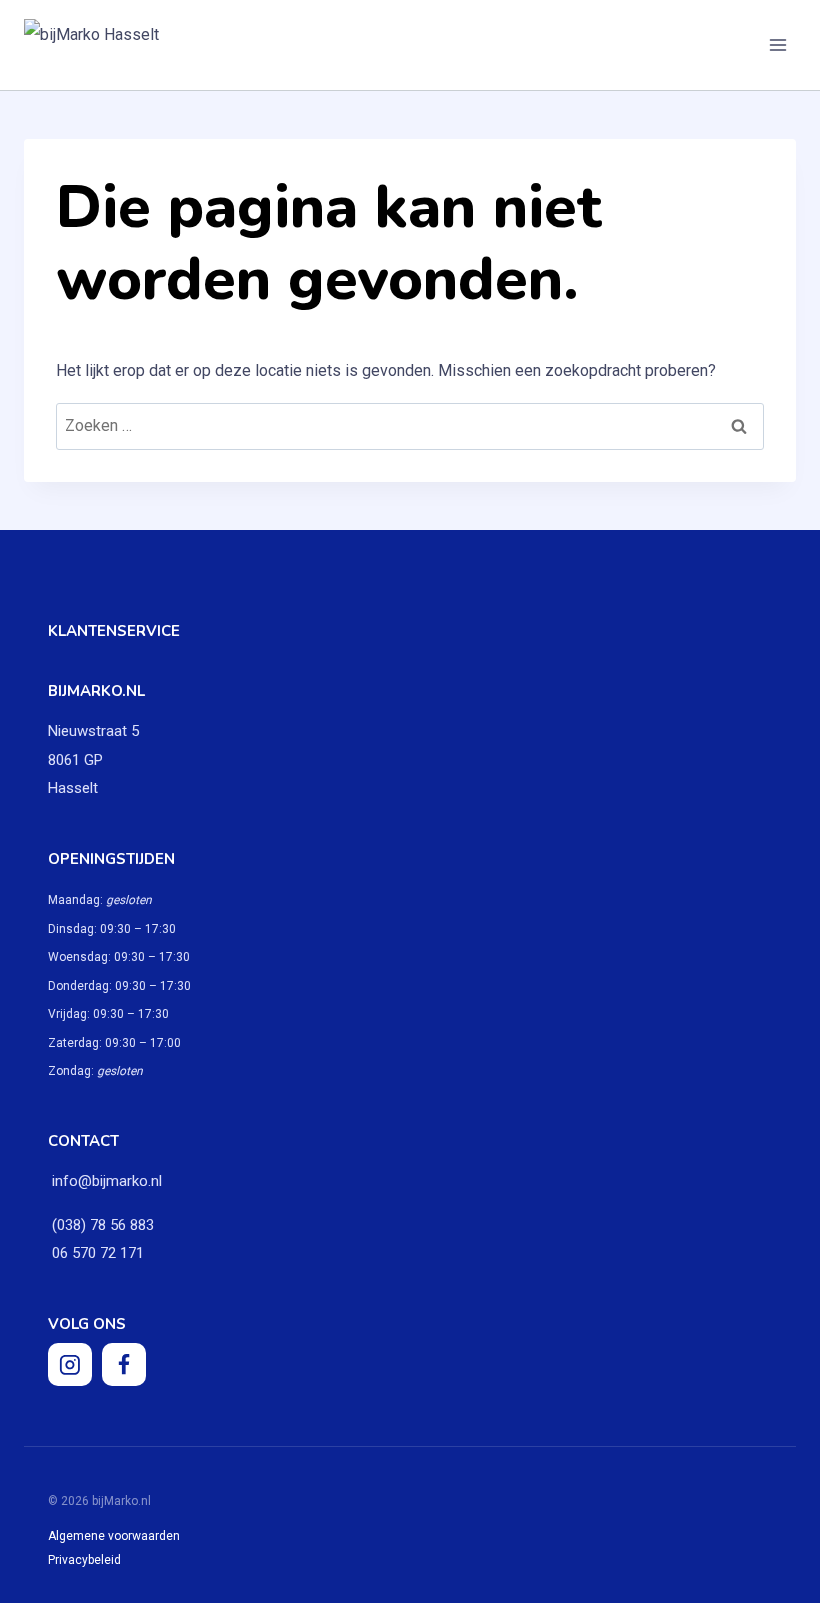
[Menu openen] (777, 44)
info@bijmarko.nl (107, 1181)
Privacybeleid (84, 1560)
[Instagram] (70, 1365)
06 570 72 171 (96, 1253)
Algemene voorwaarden (114, 1536)
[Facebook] (124, 1365)
